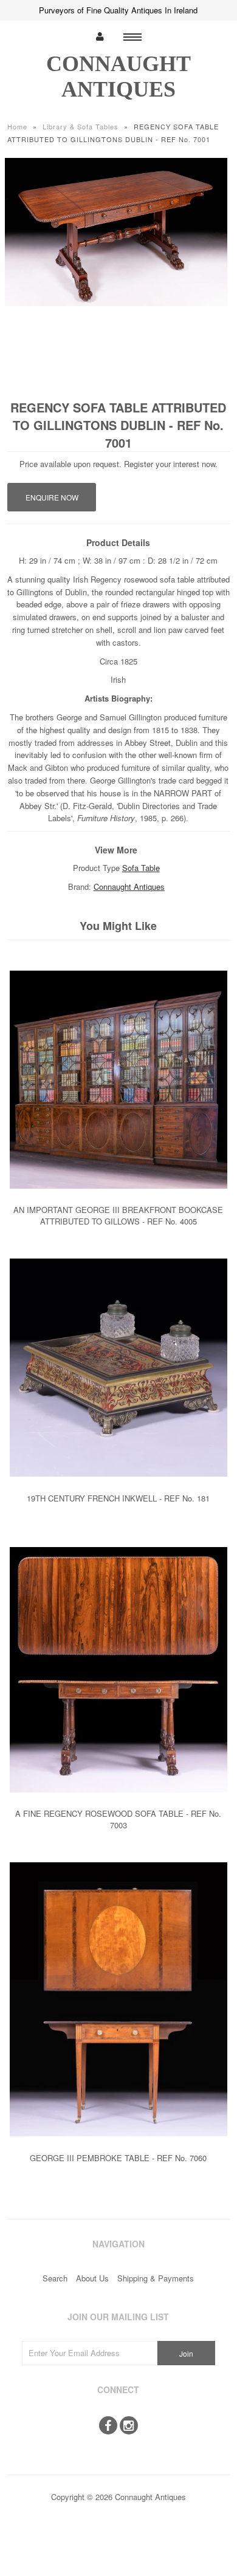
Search (55, 2278)
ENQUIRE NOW (52, 497)
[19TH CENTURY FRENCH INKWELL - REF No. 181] (119, 1485)
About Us (92, 2278)
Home (17, 126)
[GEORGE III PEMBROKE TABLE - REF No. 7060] (119, 2145)
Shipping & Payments (156, 2278)
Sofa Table (141, 868)
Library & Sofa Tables (81, 126)
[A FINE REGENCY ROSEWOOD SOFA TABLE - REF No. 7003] (119, 1801)
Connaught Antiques (129, 887)
